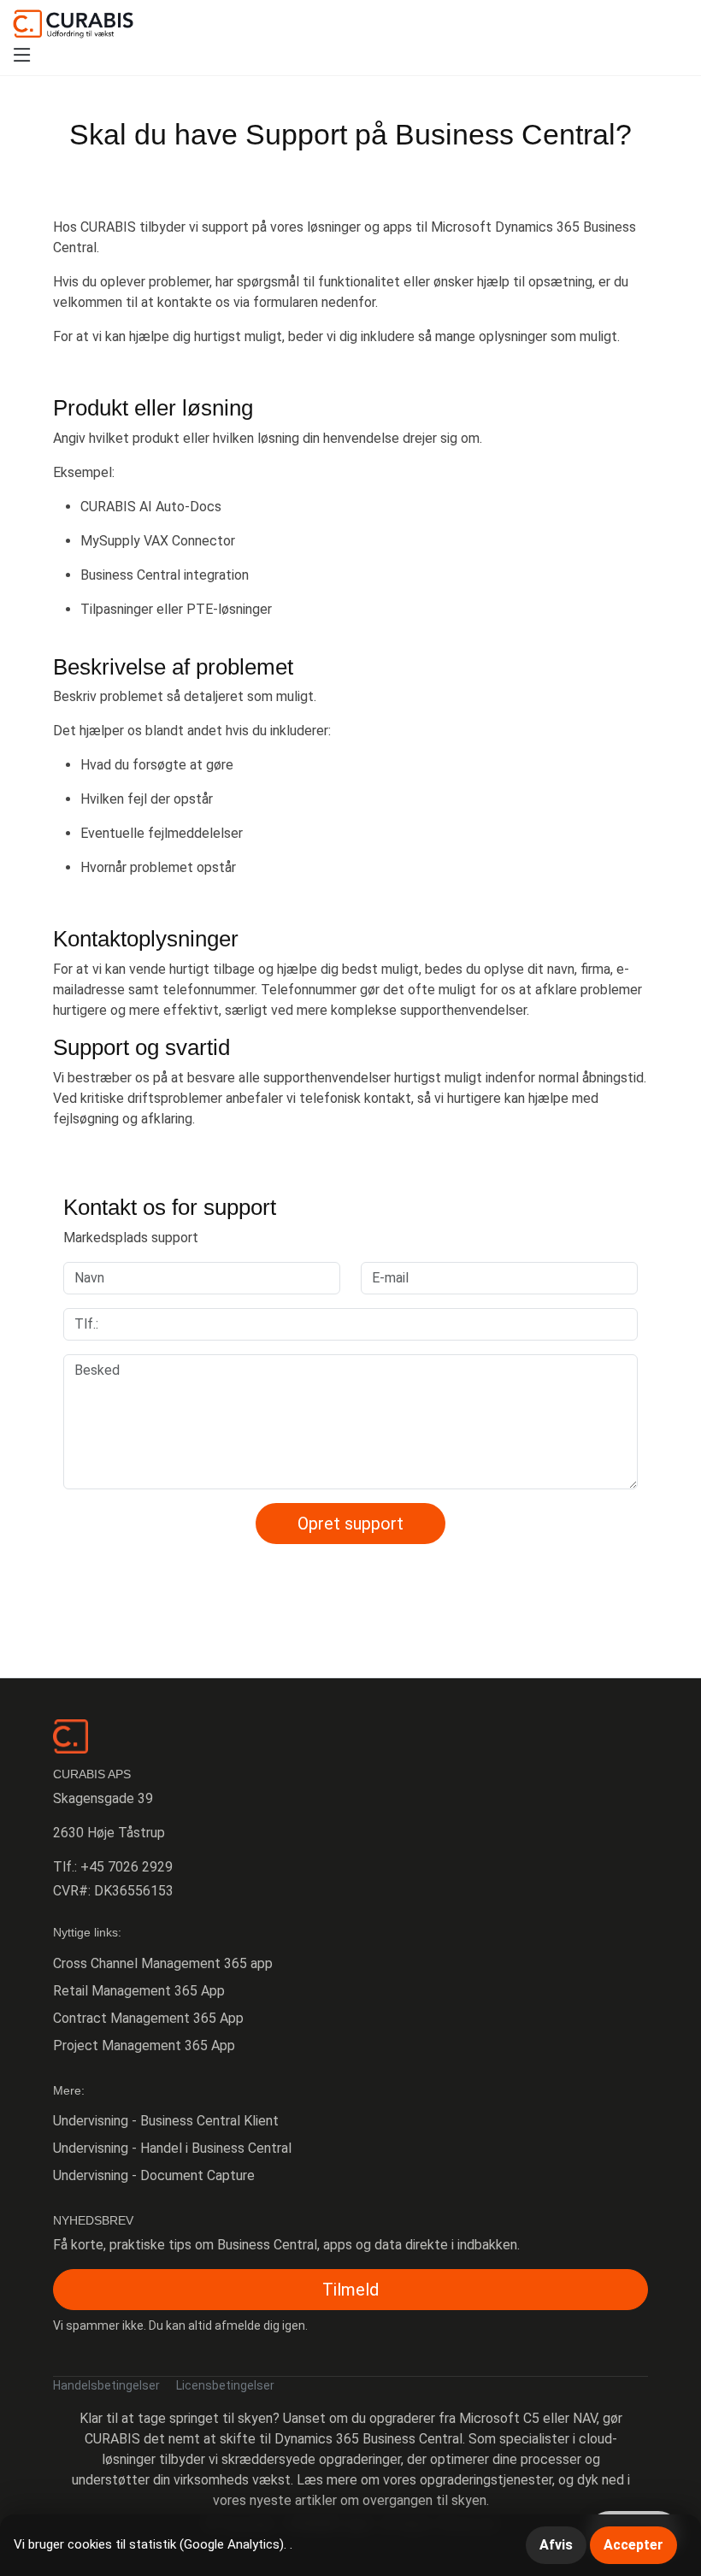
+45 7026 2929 (127, 1867)
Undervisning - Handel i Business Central (172, 2148)
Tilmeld (350, 2290)
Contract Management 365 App (148, 2018)
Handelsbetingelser (106, 2385)
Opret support (350, 1524)
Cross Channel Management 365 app (163, 1963)
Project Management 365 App (144, 2045)
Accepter (633, 2545)
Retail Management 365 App (139, 1991)
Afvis (556, 2545)
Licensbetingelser (225, 2385)
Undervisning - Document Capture (154, 2175)
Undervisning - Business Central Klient (166, 2121)
